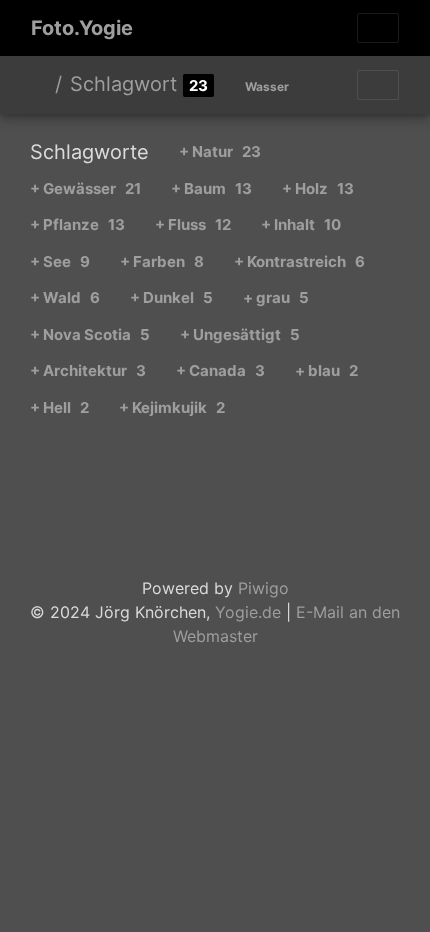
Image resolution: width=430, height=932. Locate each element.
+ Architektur (88, 370)
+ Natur (220, 151)
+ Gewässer (85, 188)
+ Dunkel (171, 297)
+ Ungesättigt (240, 334)
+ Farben (162, 261)
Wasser (267, 86)
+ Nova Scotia (90, 334)
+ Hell (59, 407)
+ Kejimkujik (172, 407)
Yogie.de (248, 612)
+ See (60, 261)
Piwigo (263, 588)
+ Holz (318, 188)
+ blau (326, 370)
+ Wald (65, 297)
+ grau (276, 297)
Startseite (39, 84)
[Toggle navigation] (378, 28)
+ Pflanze (77, 224)
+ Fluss (193, 224)
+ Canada (220, 370)
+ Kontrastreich (299, 261)
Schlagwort (123, 84)
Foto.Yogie (82, 28)
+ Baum (211, 188)
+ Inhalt (301, 224)
